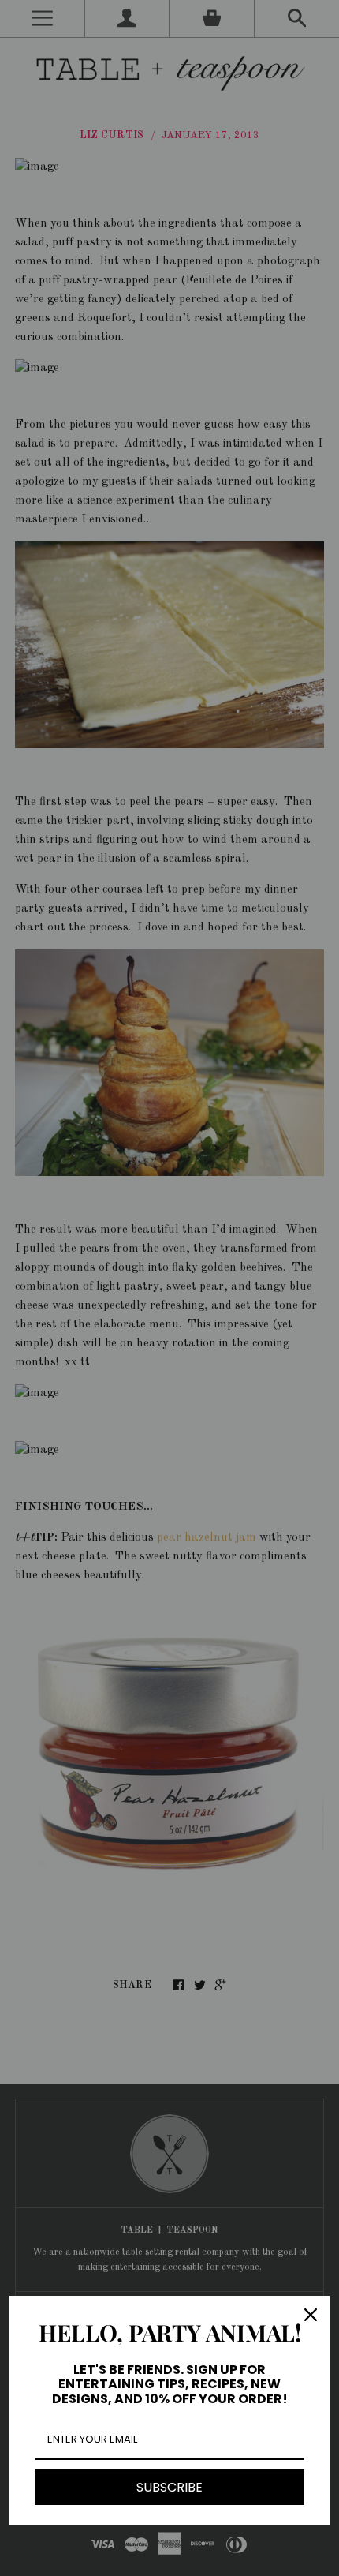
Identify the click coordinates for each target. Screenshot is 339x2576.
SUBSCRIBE (169, 2487)
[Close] (311, 2315)
